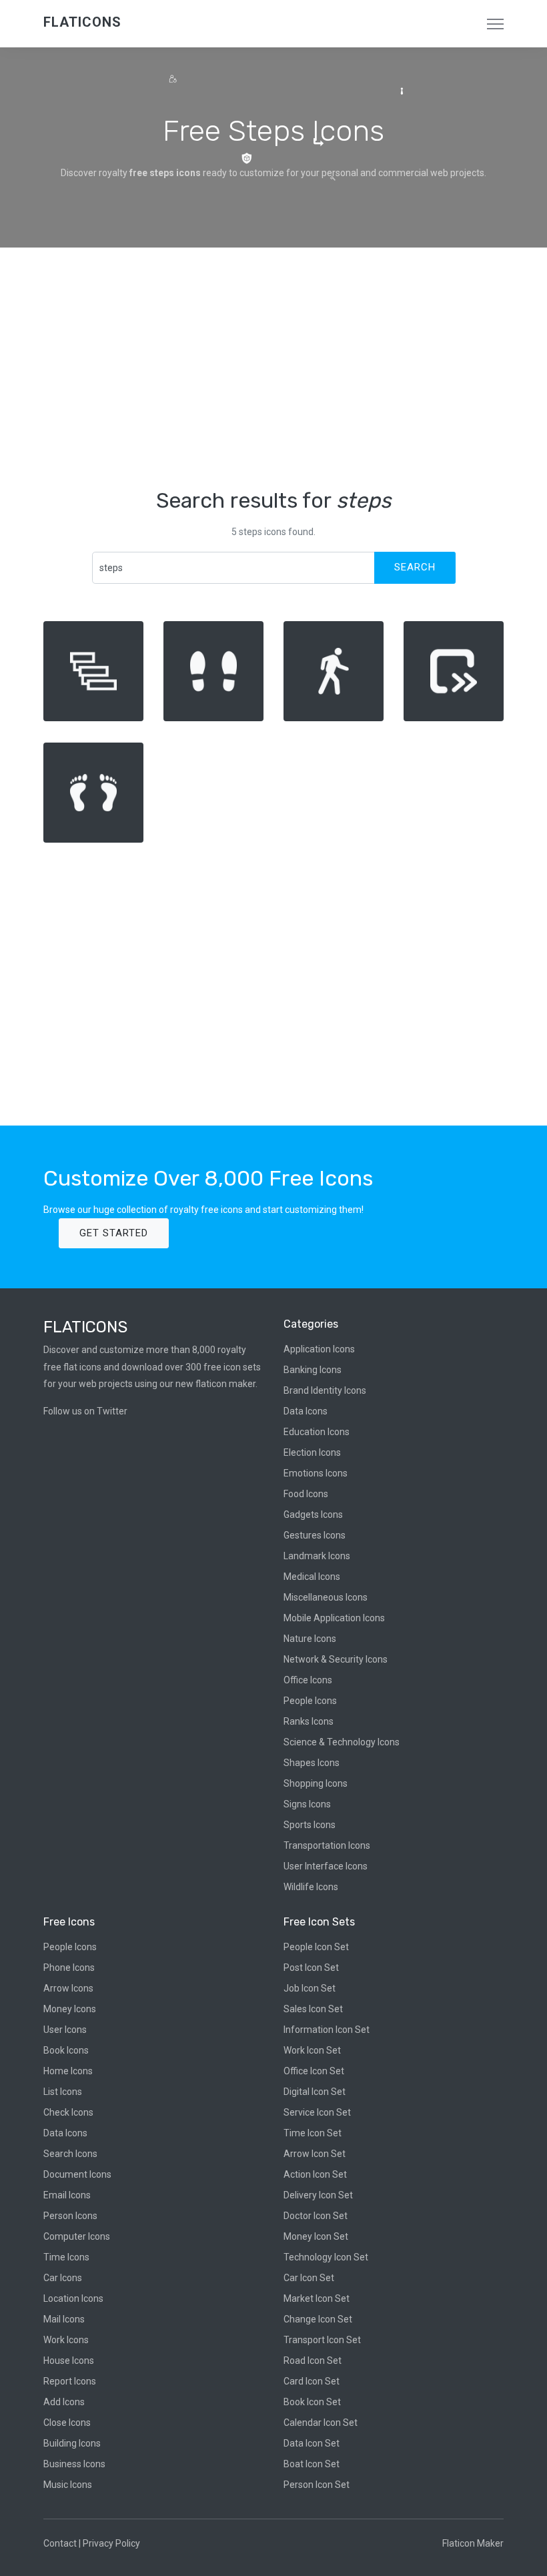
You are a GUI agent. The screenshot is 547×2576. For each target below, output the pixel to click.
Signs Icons (307, 1804)
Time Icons (66, 2257)
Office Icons (308, 1680)
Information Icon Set (327, 2030)
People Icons (310, 1701)
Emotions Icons (316, 1473)
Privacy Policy (111, 2543)
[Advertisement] (273, 368)
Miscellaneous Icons (326, 1597)
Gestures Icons (315, 1535)
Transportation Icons (327, 1845)
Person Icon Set (317, 2485)
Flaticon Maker (473, 2543)
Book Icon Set (312, 2402)
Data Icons (306, 1411)
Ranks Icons (309, 1721)
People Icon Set (316, 1947)
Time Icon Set (313, 2133)
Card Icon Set (312, 2381)
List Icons (63, 2092)
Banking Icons (313, 1370)
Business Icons (74, 2464)
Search (415, 567)
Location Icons (73, 2298)
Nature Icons (310, 1639)
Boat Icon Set (312, 2464)
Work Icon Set (312, 2050)
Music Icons (68, 2485)
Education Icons (317, 1432)
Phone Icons (69, 1968)
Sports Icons (310, 1825)
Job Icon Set (310, 1988)
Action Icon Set (315, 2174)
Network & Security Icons (336, 1659)
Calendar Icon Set (321, 2423)
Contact (60, 2543)
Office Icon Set (314, 2071)
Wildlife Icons (311, 1887)
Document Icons (77, 2174)
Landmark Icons (317, 1556)
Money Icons (70, 2009)
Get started (114, 1233)
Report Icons (70, 2381)
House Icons (69, 2360)
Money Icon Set (316, 2236)
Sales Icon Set (313, 2009)
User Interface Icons (326, 1866)
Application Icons (319, 1349)
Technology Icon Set (326, 2257)
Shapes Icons (312, 1763)
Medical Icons (312, 1577)
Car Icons (63, 2278)
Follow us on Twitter (85, 1411)
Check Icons (68, 2112)
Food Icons (306, 1494)
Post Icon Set (311, 1968)
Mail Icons (64, 2319)
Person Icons (70, 2216)
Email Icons (67, 2195)
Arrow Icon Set (315, 2154)
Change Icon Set (318, 2319)
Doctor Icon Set (316, 2216)
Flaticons (82, 22)
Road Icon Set (313, 2360)
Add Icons (64, 2402)
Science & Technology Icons (342, 1742)
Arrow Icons (68, 1988)
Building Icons (72, 2443)
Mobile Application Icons (334, 1618)
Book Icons (66, 2050)
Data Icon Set (312, 2443)
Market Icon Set (317, 2298)
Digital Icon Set (315, 2092)
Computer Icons (77, 2236)
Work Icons (66, 2340)
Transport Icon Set (322, 2340)
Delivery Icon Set (318, 2195)
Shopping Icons (316, 1783)
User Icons (65, 2030)
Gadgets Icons (313, 1515)
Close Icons (67, 2423)
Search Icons (70, 2154)
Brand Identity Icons (325, 1390)
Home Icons (68, 2071)
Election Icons (312, 1452)
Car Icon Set (309, 2278)
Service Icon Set (317, 2112)
